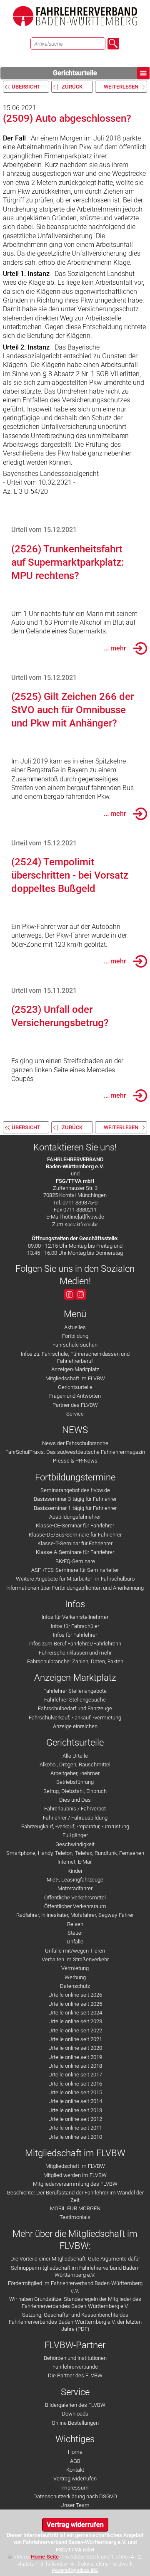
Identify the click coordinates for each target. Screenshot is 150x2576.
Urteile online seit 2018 (75, 2066)
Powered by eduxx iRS (75, 2570)
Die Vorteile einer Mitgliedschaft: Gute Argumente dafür (75, 2259)
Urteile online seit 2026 (75, 1995)
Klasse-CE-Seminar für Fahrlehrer (75, 1526)
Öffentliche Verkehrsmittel (75, 1898)
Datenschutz (75, 1986)
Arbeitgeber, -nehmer (75, 1773)
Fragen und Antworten (75, 1396)
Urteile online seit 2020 (75, 2048)
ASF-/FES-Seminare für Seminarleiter (75, 1570)
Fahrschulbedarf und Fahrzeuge (75, 1708)
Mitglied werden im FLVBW (75, 2175)
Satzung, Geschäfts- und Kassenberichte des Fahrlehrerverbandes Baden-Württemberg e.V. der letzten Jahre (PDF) (75, 2322)
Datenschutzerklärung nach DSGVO (75, 2496)
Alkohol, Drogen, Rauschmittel (75, 1765)
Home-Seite (45, 2557)
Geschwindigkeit (75, 1844)
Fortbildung (75, 1336)
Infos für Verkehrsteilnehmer (75, 1617)
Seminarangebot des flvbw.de (75, 1490)
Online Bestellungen (75, 2423)
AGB (75, 2461)
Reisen (75, 1924)
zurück (72, 87)
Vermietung (75, 1968)
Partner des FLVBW (75, 1405)
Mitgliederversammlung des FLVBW (75, 2184)
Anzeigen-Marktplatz (75, 1369)
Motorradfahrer (75, 1888)
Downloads (75, 2414)
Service (75, 1414)
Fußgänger (75, 1835)
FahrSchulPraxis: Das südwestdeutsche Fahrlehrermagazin (75, 1452)
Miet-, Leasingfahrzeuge (75, 1880)
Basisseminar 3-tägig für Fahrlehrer (75, 1499)
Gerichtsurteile (75, 73)
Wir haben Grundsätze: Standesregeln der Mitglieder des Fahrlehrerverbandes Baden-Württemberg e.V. (75, 2303)
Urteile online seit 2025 (75, 2004)
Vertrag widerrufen (75, 2479)
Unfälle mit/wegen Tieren (75, 1951)
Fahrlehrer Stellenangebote (75, 1691)
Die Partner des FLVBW (75, 2375)
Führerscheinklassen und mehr (75, 1653)
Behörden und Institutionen (75, 2358)
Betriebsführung (75, 1782)
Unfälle (75, 1942)
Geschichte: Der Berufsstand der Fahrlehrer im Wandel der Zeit (75, 2196)
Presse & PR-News (75, 1461)
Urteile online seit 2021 (75, 2039)
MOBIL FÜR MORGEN (75, 2208)
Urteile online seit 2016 (75, 2084)
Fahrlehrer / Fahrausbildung (75, 1818)
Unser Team (75, 2505)
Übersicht (26, 87)
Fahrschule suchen (75, 1345)
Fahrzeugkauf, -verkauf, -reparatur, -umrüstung (75, 1826)
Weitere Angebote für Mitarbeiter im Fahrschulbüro (75, 1579)
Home (75, 2452)
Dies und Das (75, 1800)
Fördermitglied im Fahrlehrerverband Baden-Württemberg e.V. (75, 2287)
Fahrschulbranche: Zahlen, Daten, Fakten (75, 1661)
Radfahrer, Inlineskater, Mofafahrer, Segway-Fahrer (75, 1915)
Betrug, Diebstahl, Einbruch (75, 1791)
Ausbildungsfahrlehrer (75, 1517)
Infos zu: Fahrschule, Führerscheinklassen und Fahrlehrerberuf (75, 1357)
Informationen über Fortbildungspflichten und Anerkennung (75, 1588)
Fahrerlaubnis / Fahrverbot (75, 1809)
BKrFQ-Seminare (75, 1561)
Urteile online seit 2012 (75, 2119)
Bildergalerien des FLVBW (75, 2405)
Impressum (75, 2488)
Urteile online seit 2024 (75, 2013)
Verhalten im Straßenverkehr (75, 1959)
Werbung (75, 1977)
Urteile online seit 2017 (75, 2075)
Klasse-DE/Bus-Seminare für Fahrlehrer (75, 1535)
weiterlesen (121, 87)
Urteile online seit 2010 (75, 2137)
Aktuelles (75, 1327)
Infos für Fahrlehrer (75, 1635)
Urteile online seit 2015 (75, 2092)
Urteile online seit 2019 (75, 2057)
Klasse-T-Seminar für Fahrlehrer (75, 1543)
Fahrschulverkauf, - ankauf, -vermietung (75, 1718)
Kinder (75, 1871)
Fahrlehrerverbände (75, 2367)
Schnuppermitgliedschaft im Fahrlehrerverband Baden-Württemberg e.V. (75, 2271)
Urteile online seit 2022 (75, 2031)
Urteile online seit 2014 (75, 2101)
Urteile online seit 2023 (75, 2021)
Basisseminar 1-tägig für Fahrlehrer (75, 1508)
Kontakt (75, 2470)
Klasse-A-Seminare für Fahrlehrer (75, 1552)
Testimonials (75, 2217)
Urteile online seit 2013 (75, 2110)
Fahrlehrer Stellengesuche (75, 1700)
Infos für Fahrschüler (75, 1626)
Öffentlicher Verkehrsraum (75, 1906)
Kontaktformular (81, 1225)
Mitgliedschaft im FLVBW (75, 1378)
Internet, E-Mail (75, 1862)
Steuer (75, 1933)
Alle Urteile (75, 1756)
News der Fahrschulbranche (75, 1443)
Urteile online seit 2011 (75, 2128)
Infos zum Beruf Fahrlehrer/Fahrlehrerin (75, 1644)
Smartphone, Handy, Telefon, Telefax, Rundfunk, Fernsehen (75, 1853)
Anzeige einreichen (75, 1726)
